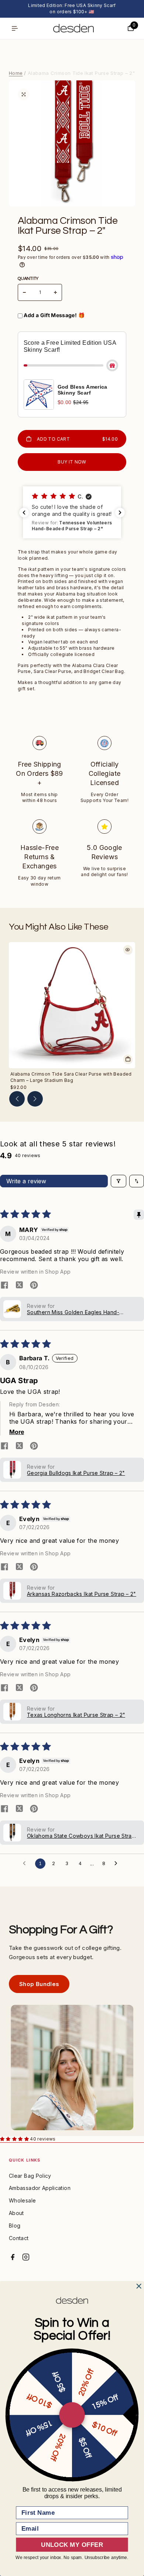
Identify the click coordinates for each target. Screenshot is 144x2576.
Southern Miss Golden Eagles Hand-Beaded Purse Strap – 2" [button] (73, 1312)
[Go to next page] (118, 1864)
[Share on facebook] (4, 1286)
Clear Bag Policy (30, 2176)
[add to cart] (128, 1059)
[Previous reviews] (24, 513)
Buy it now (72, 462)
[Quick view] (128, 949)
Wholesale (22, 2200)
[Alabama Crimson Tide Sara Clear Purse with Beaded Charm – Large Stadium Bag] (72, 1005)
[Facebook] (13, 2257)
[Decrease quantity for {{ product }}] (24, 292)
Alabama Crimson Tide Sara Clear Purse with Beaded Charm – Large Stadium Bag (71, 1077)
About (16, 2213)
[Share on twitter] (19, 1286)
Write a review (26, 1181)
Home (16, 73)
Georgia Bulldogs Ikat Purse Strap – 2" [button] (76, 1473)
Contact (19, 2238)
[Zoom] (24, 94)
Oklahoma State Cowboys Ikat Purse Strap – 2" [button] (81, 1836)
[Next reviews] (120, 513)
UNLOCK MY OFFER (72, 2545)
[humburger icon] (15, 28)
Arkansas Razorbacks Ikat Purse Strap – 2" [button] (82, 1594)
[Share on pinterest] (34, 1286)
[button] (81, 513)
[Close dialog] (139, 2286)
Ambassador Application (40, 2188)
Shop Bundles (39, 1984)
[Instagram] (26, 2257)
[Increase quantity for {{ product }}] (55, 292)
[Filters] (119, 1181)
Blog (15, 2226)
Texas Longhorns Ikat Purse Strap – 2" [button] (76, 1715)
